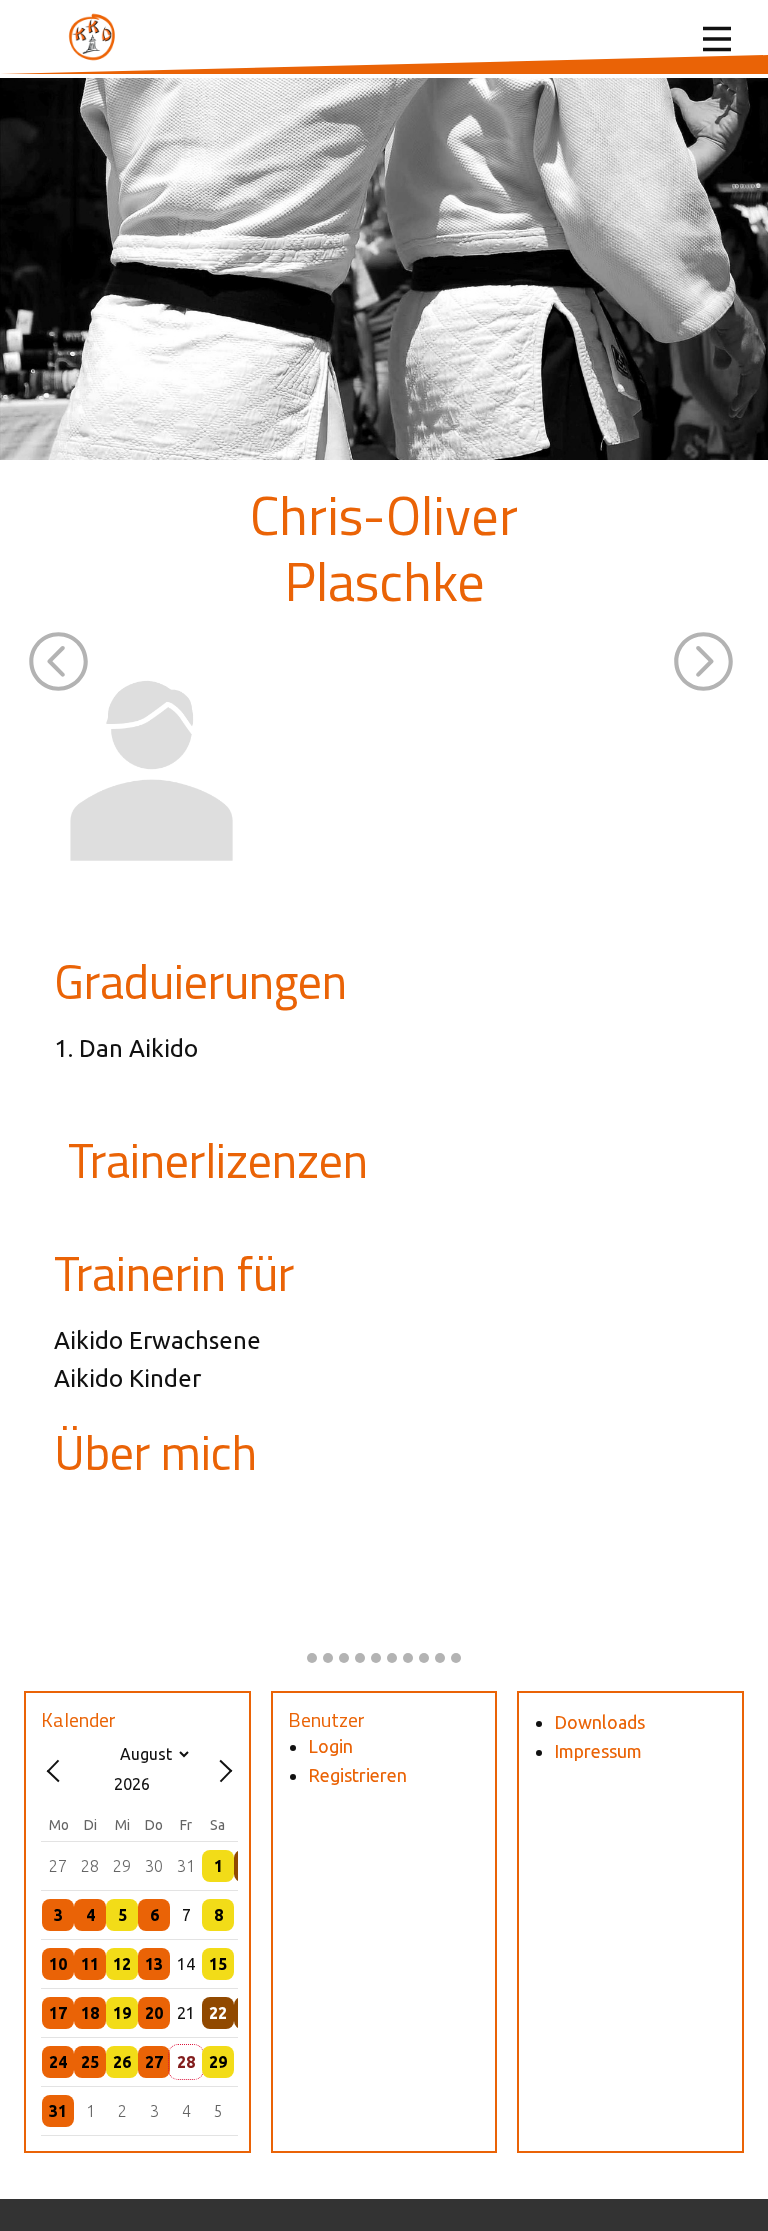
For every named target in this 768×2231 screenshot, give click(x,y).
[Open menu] (717, 39)
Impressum (598, 1751)
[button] (58, 661)
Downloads (599, 1722)
